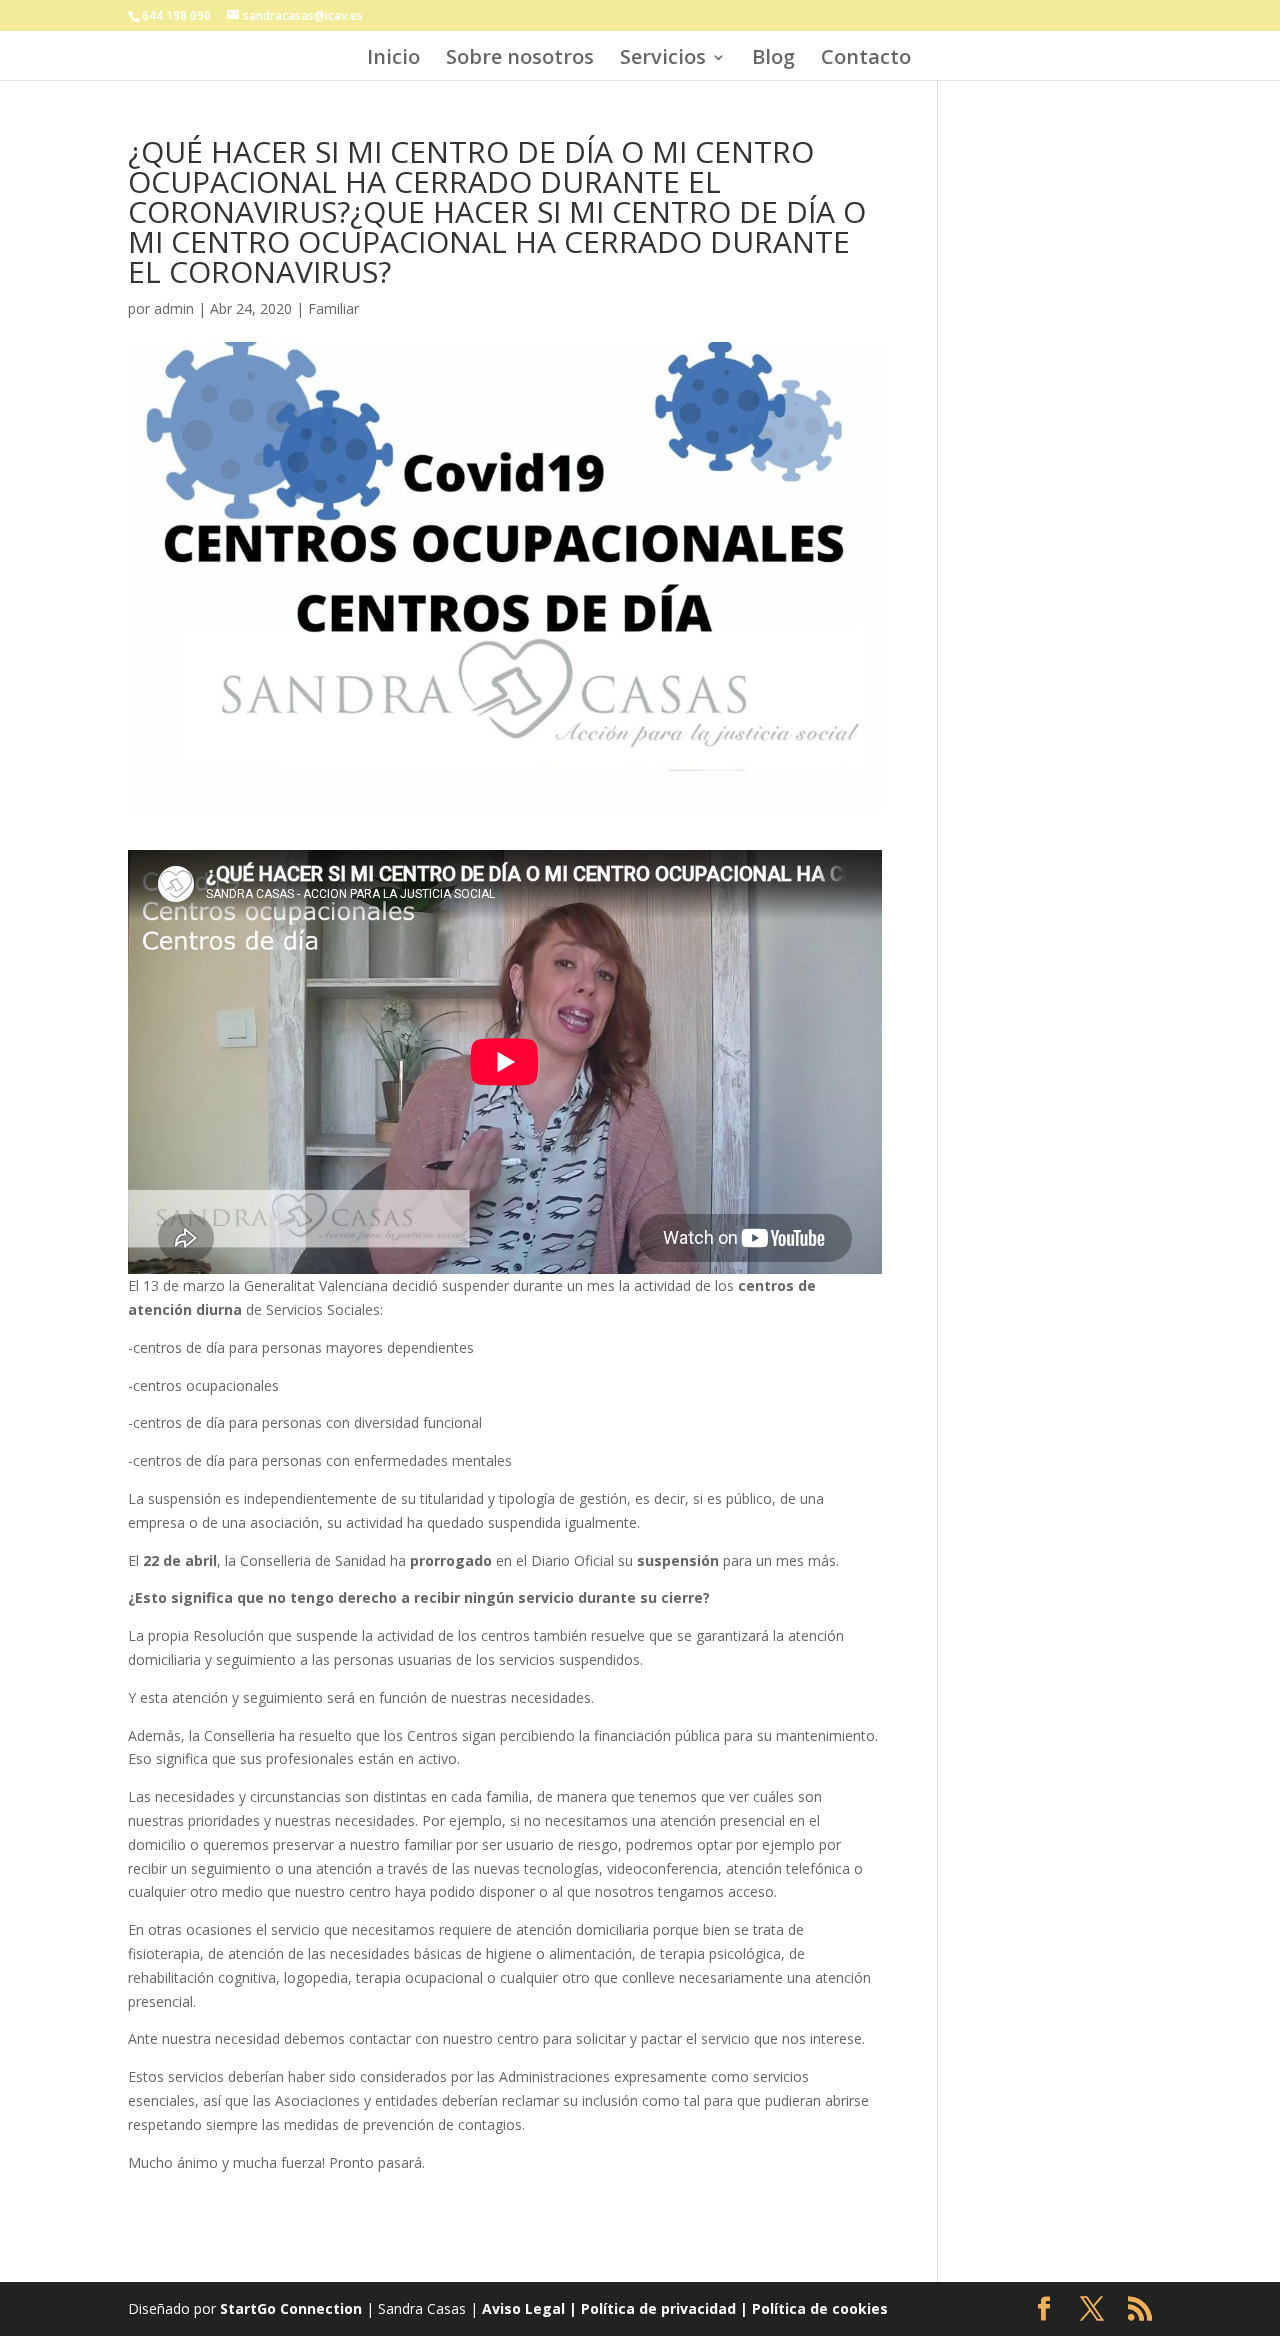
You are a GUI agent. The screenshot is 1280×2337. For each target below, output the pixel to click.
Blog (773, 60)
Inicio (393, 60)
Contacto (866, 60)
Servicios (663, 60)
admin (174, 308)
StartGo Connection (291, 2308)
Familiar (333, 308)
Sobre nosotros (520, 60)
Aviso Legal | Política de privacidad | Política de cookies (685, 2308)
